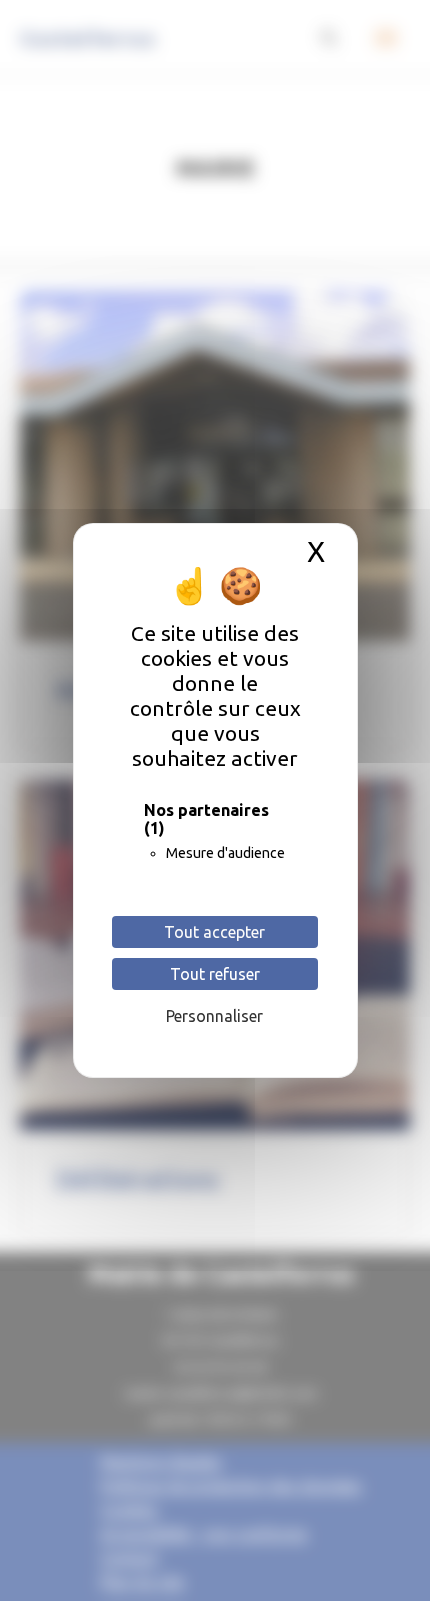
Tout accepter (214, 932)
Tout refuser (215, 974)
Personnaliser (214, 1016)
